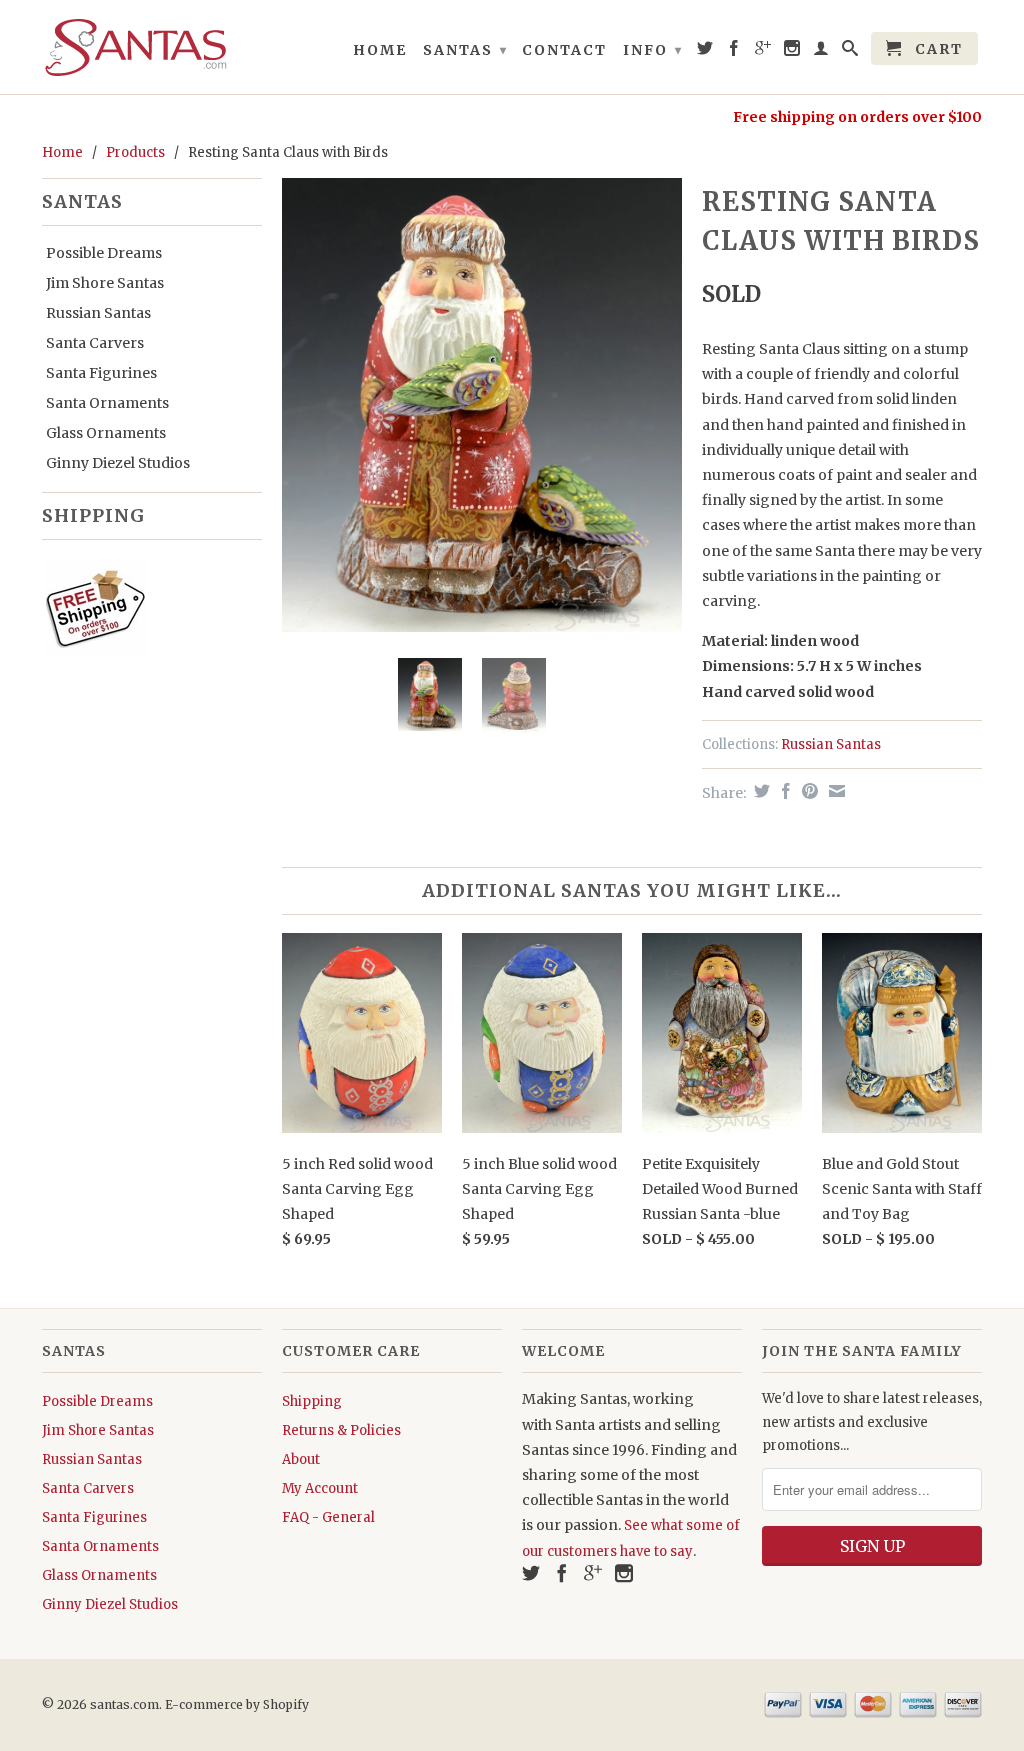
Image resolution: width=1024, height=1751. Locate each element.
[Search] (851, 52)
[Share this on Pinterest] (807, 791)
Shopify (286, 1704)
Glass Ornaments (106, 433)
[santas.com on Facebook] (735, 52)
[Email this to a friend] (834, 791)
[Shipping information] (144, 612)
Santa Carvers (95, 343)
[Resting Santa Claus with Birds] (482, 405)
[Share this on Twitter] (759, 791)
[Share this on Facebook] (783, 791)
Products (135, 152)
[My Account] (822, 52)
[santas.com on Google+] (764, 52)
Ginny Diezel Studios (118, 463)
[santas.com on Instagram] (793, 52)
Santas (465, 50)
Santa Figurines (101, 373)
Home (380, 50)
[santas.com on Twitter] (706, 52)
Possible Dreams (104, 253)
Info (653, 50)
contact (564, 50)
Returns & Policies (341, 1430)
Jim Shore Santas (105, 283)
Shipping (312, 1401)
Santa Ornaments (107, 403)
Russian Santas (98, 313)
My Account (320, 1488)
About (301, 1459)
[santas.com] (152, 47)
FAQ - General (328, 1517)
